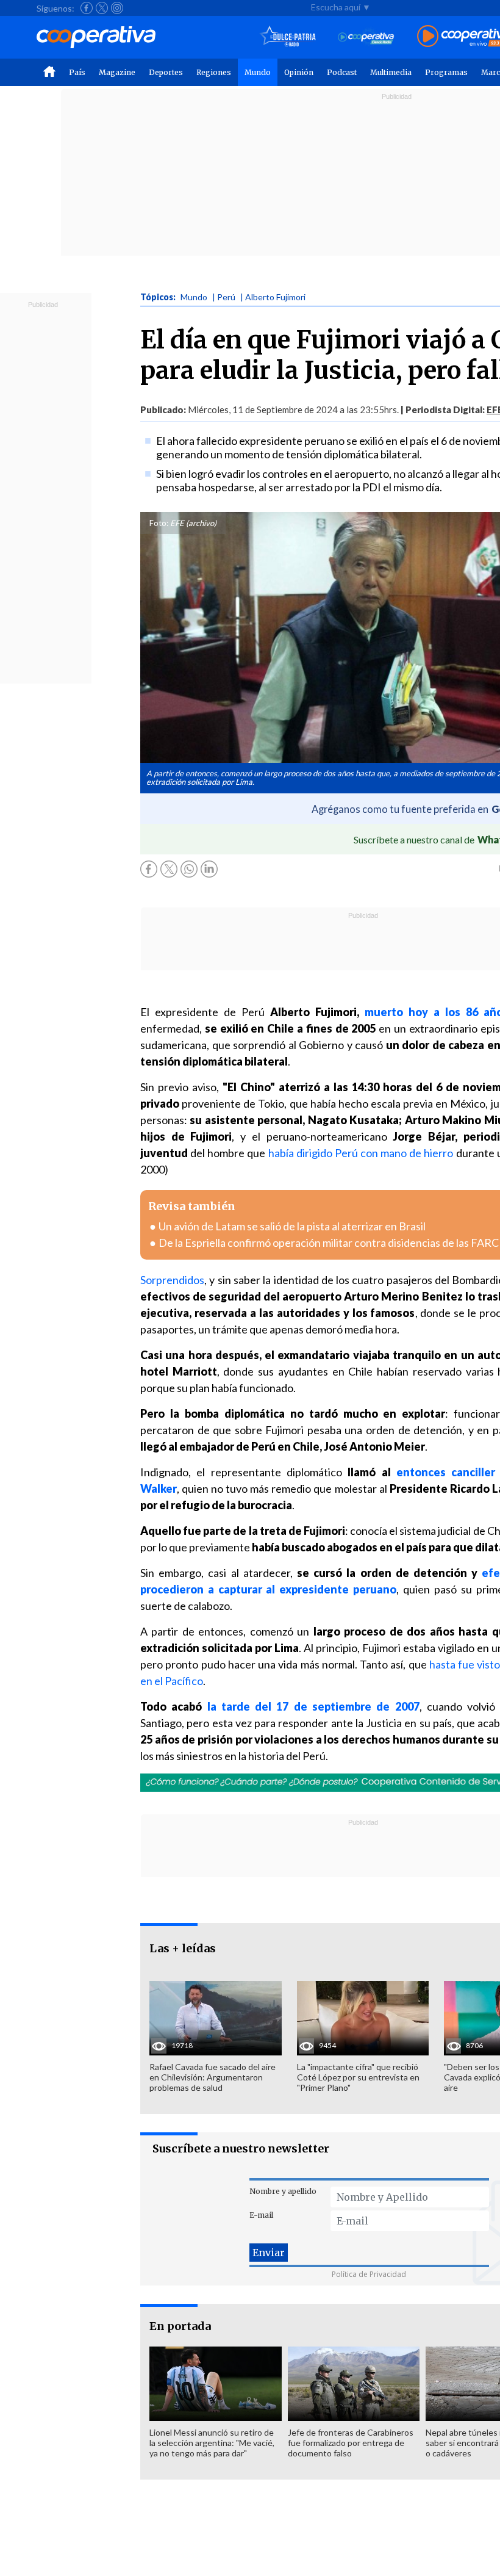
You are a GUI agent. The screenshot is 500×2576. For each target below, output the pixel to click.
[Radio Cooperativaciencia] (366, 37)
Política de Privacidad (369, 2274)
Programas (446, 72)
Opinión (299, 72)
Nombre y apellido (283, 2191)
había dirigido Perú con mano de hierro (361, 1153)
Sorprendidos (172, 1280)
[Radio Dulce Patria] (288, 37)
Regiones (214, 72)
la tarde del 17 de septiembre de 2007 (313, 1706)
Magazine (117, 72)
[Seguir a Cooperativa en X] (102, 8)
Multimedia (391, 72)
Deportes (166, 72)
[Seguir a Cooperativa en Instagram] (117, 8)
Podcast (342, 72)
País (77, 72)
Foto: (159, 523)
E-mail (261, 2215)
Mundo (258, 72)
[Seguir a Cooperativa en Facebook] (87, 8)
